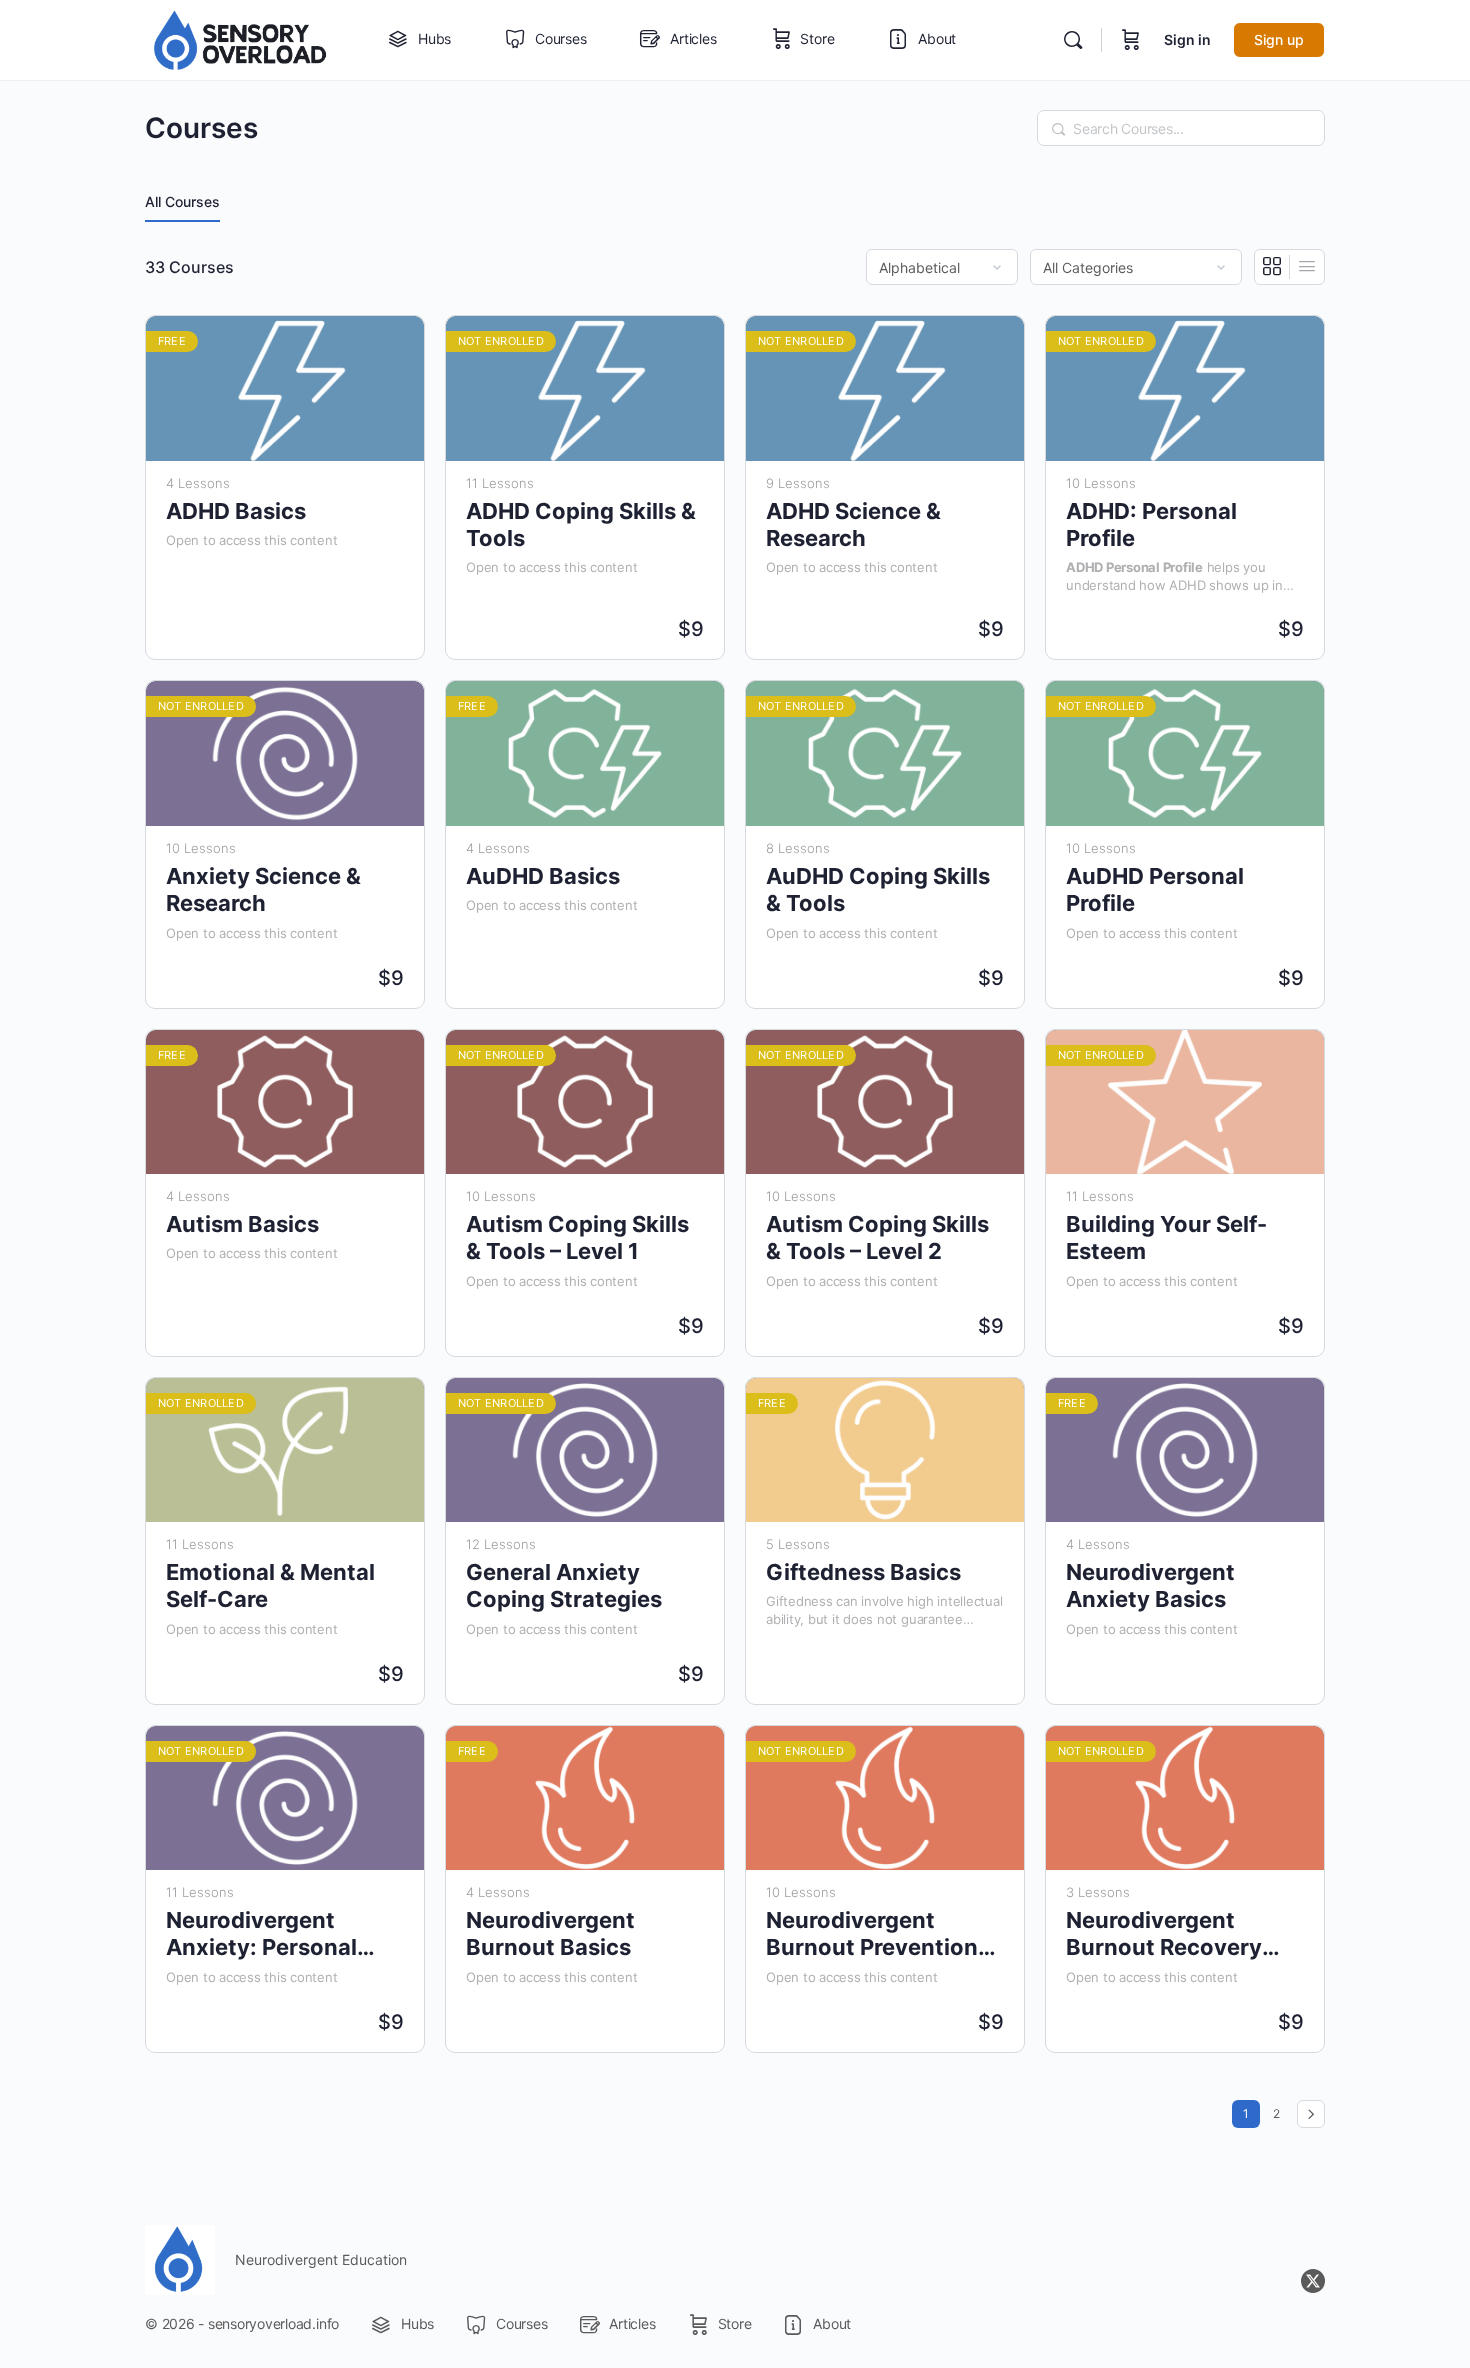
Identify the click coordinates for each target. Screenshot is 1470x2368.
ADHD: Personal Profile (1151, 524)
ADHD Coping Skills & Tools (581, 524)
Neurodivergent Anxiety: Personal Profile (261, 1934)
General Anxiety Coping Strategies (564, 1585)
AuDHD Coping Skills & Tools (878, 889)
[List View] (1307, 267)
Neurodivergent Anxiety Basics (1150, 1585)
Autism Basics (242, 1224)
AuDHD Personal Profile (1155, 889)
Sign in (1187, 39)
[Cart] (1131, 40)
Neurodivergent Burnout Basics (550, 1933)
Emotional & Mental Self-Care (270, 1585)
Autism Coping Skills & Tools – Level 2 (877, 1237)
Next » (1311, 2114)
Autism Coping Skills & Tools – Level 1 (577, 1237)
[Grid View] (1272, 267)
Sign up (1279, 39)
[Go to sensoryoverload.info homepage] (240, 38)
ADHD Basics (236, 511)
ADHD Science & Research (853, 524)
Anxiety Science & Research (263, 889)
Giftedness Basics (863, 1572)
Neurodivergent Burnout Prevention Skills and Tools (872, 1934)
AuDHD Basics (543, 876)
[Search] (1073, 40)
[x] (1313, 2281)
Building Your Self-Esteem (1166, 1237)
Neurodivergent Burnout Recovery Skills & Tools (1164, 1934)
